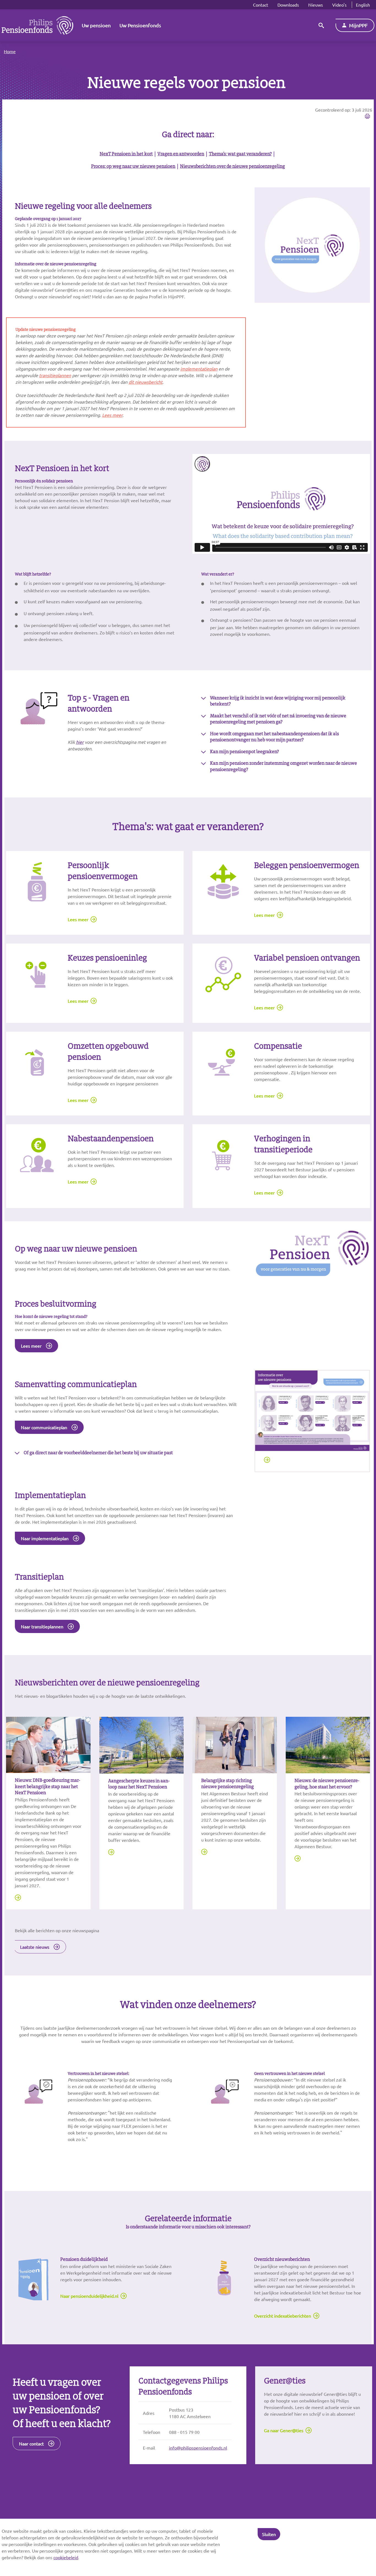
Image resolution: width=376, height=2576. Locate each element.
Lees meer (78, 919)
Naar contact (31, 2443)
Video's (339, 5)
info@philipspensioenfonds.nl (198, 2448)
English (363, 5)
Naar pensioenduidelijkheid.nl (89, 2296)
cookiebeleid (66, 2557)
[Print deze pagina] (367, 117)
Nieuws (316, 5)
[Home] (37, 25)
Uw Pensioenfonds (140, 25)
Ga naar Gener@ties (284, 2430)
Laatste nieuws (35, 1947)
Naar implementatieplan (45, 1538)
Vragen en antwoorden (181, 154)
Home (10, 51)
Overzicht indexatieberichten (283, 2316)
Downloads (288, 5)
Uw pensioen (96, 25)
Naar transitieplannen (42, 1626)
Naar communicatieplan (44, 1427)
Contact (261, 5)
